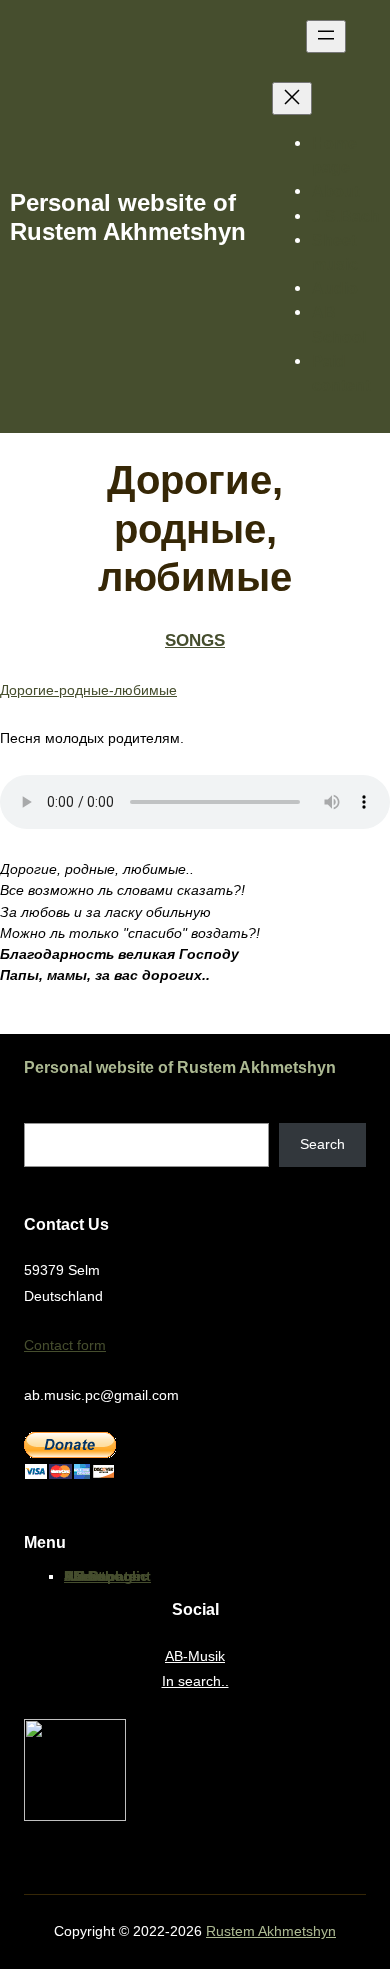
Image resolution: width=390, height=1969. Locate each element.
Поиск (43, 1112)
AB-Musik (195, 1656)
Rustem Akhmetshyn (271, 1931)
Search (322, 1144)
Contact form (65, 1345)
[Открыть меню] (326, 36)
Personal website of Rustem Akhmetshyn (180, 1067)
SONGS (195, 640)
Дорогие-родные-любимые (88, 690)
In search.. (195, 1681)
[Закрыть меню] (292, 98)
